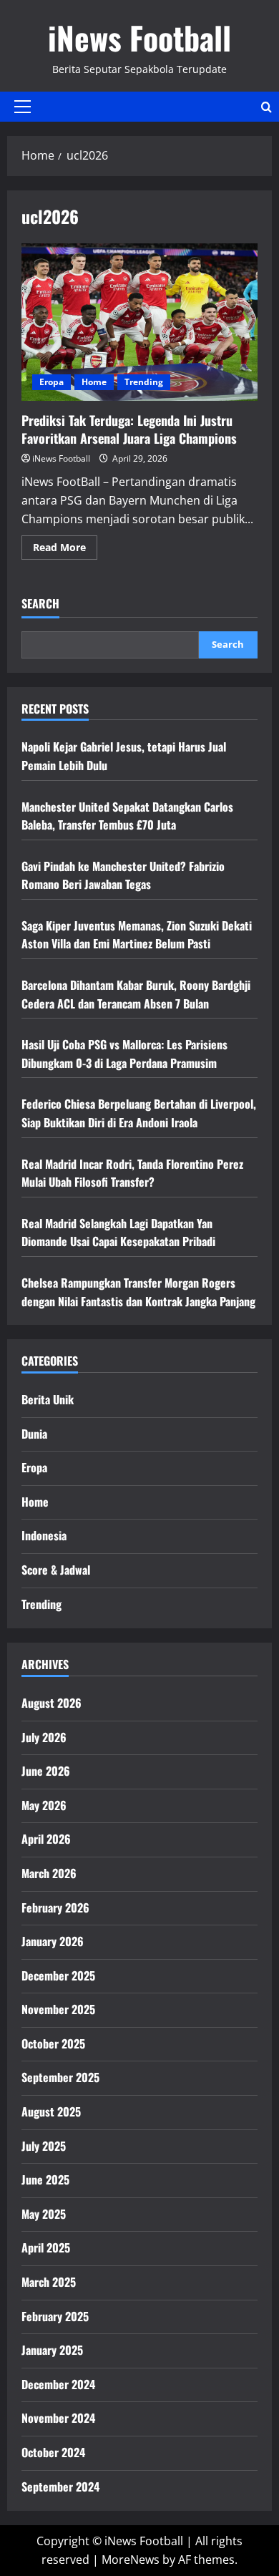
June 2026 (46, 1771)
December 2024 (58, 2384)
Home (94, 382)
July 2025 (44, 2146)
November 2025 (58, 2009)
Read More (65, 550)
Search (40, 604)
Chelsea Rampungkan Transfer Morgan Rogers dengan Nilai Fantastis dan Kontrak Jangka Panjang (138, 1292)
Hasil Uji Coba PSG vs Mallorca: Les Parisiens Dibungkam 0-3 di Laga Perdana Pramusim (124, 1054)
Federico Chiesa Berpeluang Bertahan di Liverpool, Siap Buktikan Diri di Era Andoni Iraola (139, 1113)
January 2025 (52, 2350)
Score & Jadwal (56, 1570)
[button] (23, 107)
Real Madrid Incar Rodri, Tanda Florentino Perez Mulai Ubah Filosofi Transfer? (132, 1173)
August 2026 (52, 1703)
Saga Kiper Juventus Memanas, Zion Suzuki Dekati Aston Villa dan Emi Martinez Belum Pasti (137, 935)
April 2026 (46, 1839)
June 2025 (45, 2179)
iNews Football (139, 38)
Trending (144, 382)
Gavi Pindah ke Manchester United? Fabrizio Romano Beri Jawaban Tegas (123, 875)
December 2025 (58, 1975)
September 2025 (60, 2077)
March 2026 (49, 1873)
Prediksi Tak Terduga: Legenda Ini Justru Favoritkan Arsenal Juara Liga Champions (139, 322)
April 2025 (46, 2247)
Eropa (52, 382)
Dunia (34, 1434)
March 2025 (49, 2282)
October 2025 (53, 2043)
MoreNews (131, 2560)
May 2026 (44, 1805)
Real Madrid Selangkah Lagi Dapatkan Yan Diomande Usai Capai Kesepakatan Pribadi (118, 1233)
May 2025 (44, 2214)
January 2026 (53, 1941)
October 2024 (53, 2452)
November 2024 (58, 2418)
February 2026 (55, 1907)
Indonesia (44, 1535)
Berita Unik (48, 1399)
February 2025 (55, 2316)
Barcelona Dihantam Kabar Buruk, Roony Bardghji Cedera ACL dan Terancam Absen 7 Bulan (136, 994)
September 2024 (60, 2487)
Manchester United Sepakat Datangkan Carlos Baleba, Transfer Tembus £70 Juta (127, 816)
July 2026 (44, 1737)
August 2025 (51, 2111)
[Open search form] (266, 107)
